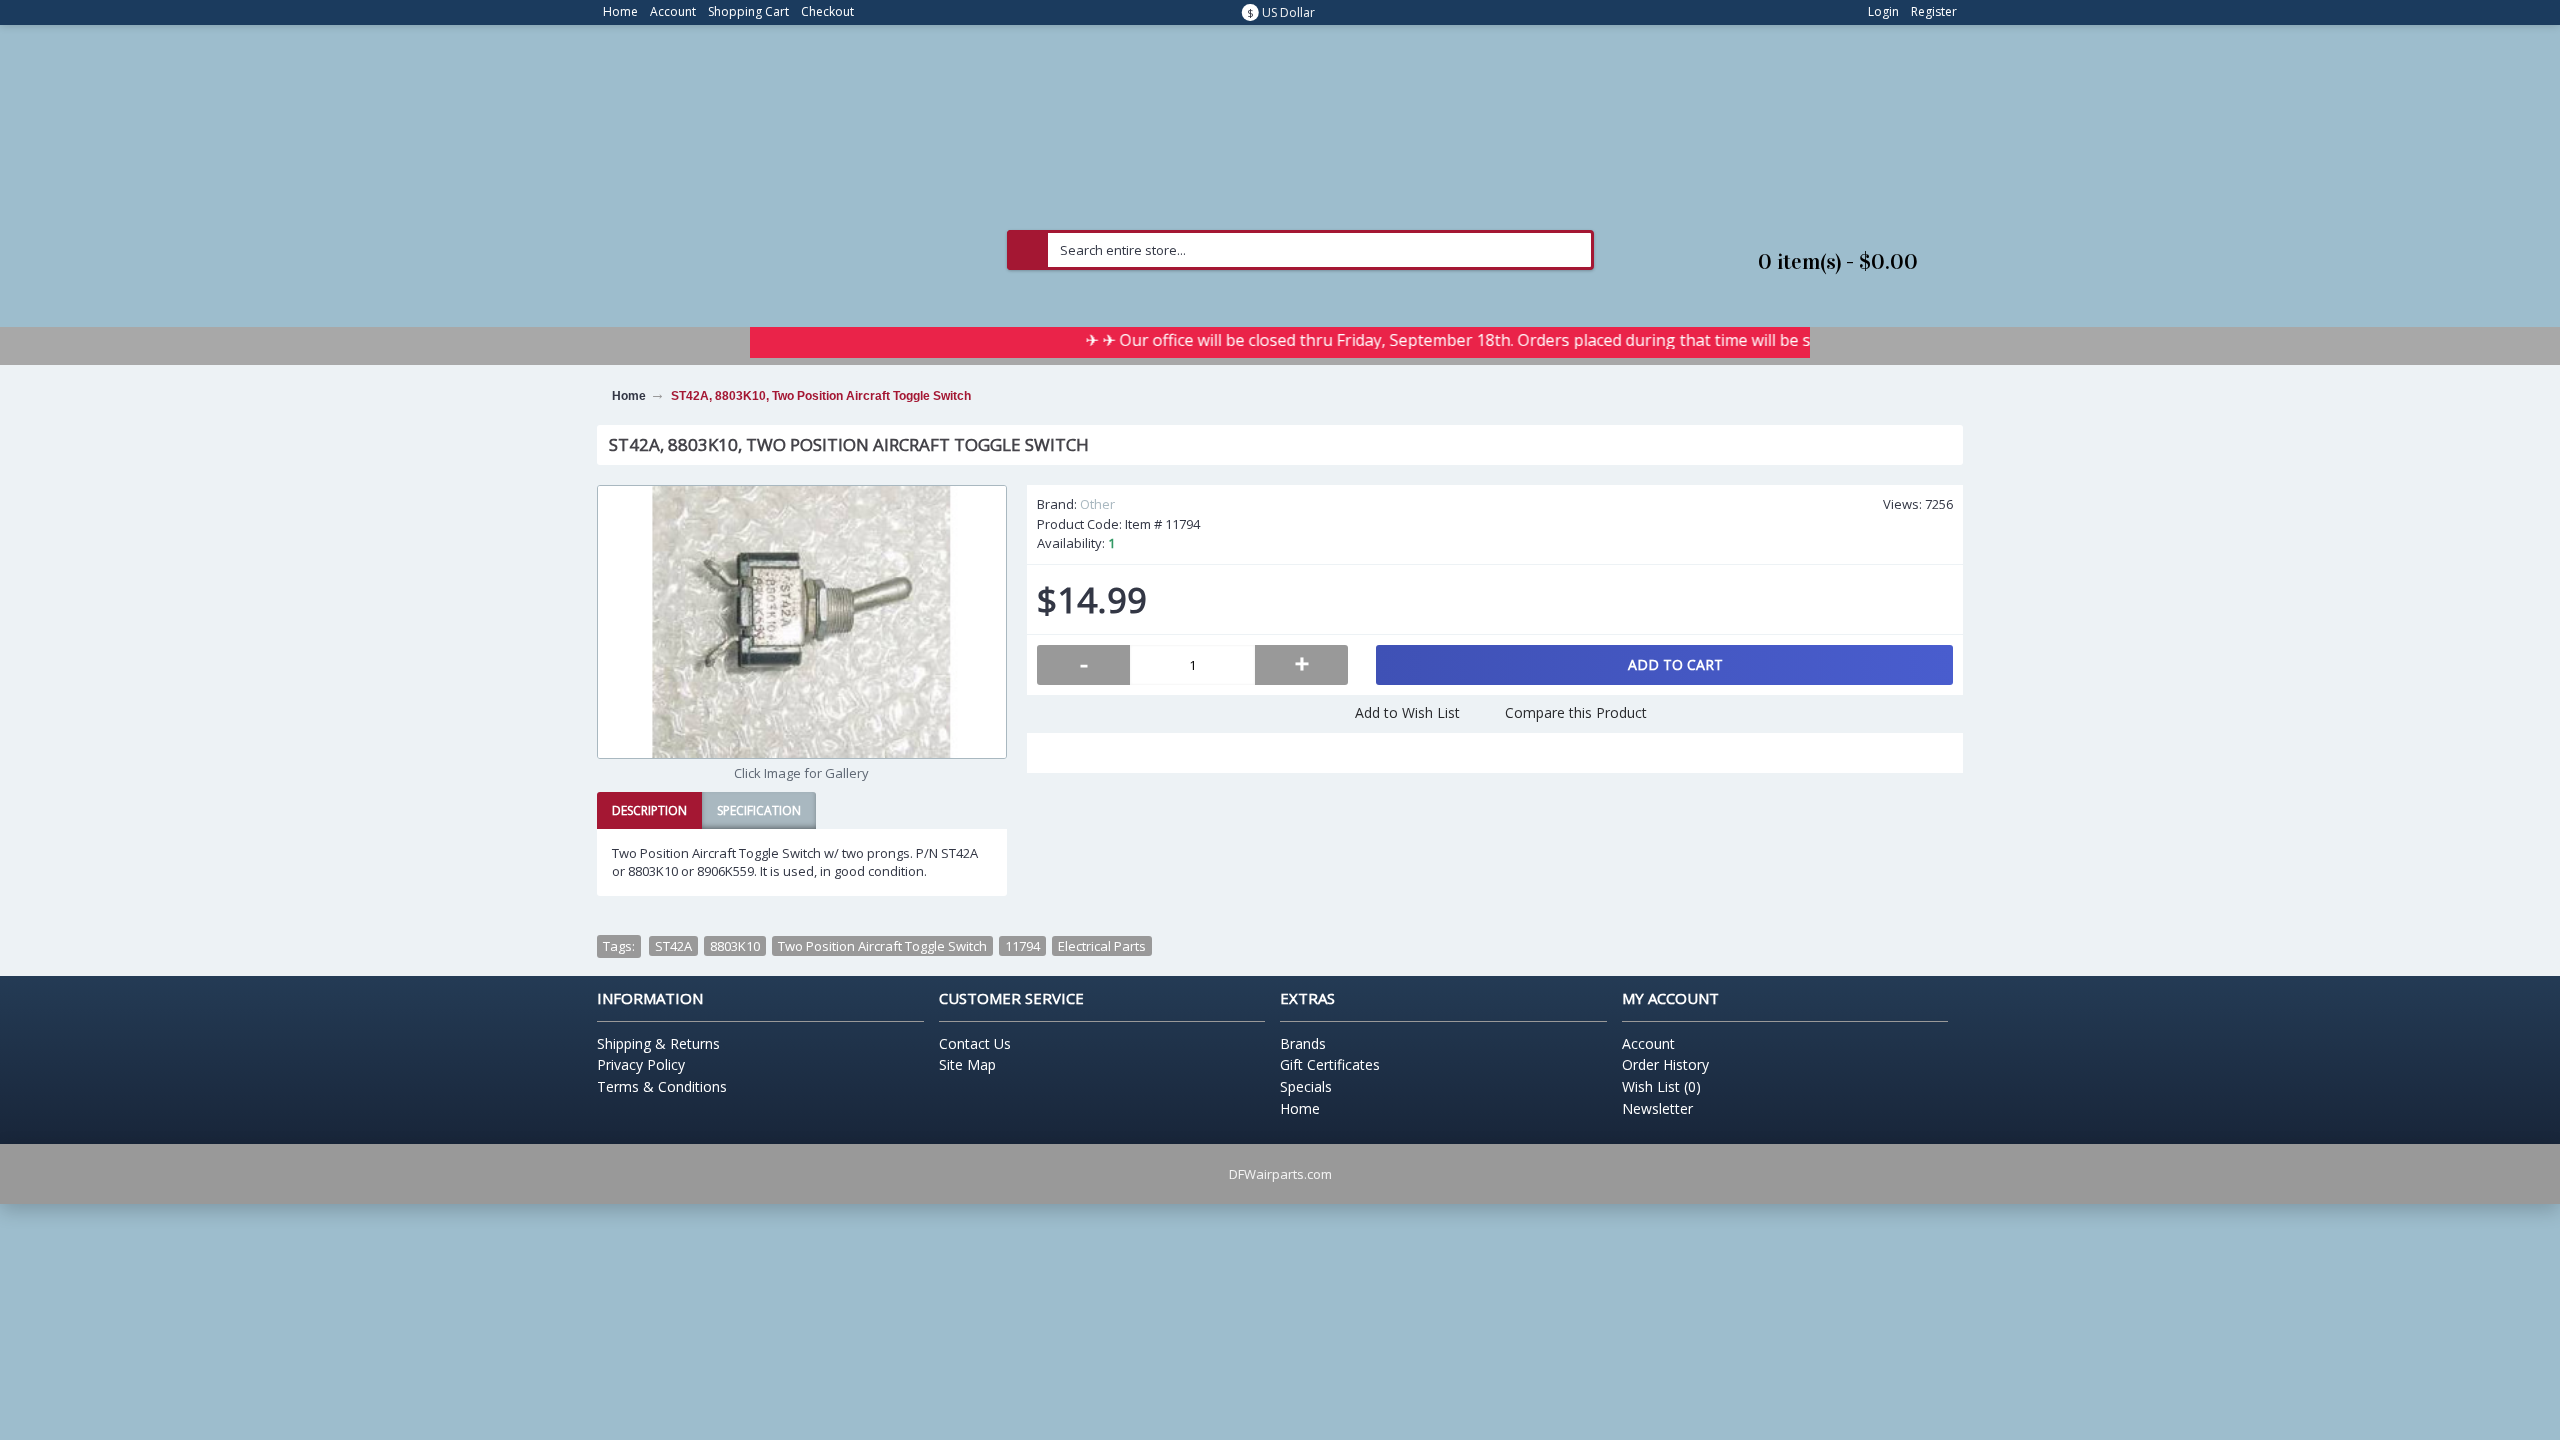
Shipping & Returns (658, 1043)
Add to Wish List (1407, 712)
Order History (1665, 1064)
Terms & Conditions (662, 1086)
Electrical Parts (1102, 946)
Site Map (967, 1064)
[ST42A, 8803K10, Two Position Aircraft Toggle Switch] (802, 622)
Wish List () (1661, 1086)
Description (649, 810)
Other (1097, 504)
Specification (759, 810)
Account (1648, 1043)
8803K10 (735, 946)
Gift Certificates (1330, 1064)
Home (1300, 1108)
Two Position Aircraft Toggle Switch (882, 946)
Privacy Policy (641, 1064)
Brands (1303, 1043)
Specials (1306, 1086)
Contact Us (975, 1043)
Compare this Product (1576, 712)
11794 (1022, 946)
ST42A (673, 946)
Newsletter (1657, 1108)
